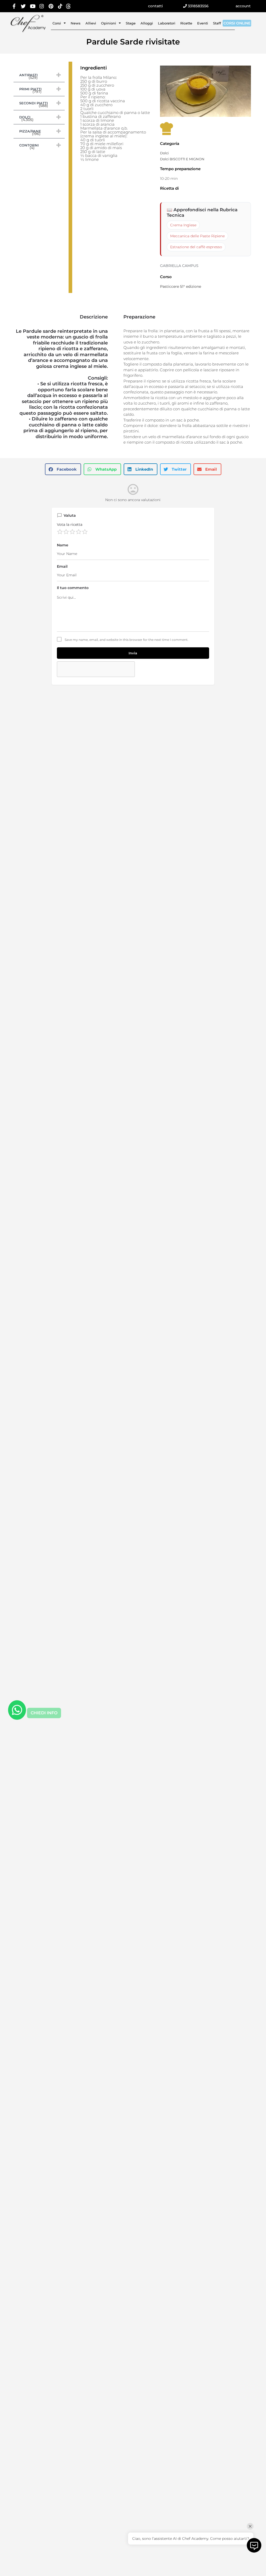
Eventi (203, 23)
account (243, 6)
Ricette (186, 23)
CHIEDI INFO (44, 1713)
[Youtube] (33, 6)
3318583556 (198, 6)
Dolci (40, 117)
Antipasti (40, 75)
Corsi (57, 23)
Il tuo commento (73, 588)
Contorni (40, 145)
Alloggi (147, 23)
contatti (155, 6)
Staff (217, 23)
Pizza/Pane (40, 131)
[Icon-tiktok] (60, 6)
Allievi (91, 23)
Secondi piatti (40, 103)
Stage (131, 23)
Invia (133, 653)
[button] (63, 469)
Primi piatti (40, 89)
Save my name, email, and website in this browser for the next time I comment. (127, 640)
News (76, 23)
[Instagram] (42, 6)
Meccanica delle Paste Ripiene (197, 236)
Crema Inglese (183, 225)
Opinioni (109, 23)
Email (62, 566)
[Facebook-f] (14, 6)
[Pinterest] (51, 6)
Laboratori (167, 23)
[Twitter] (23, 6)
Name (63, 545)
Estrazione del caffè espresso (196, 247)
